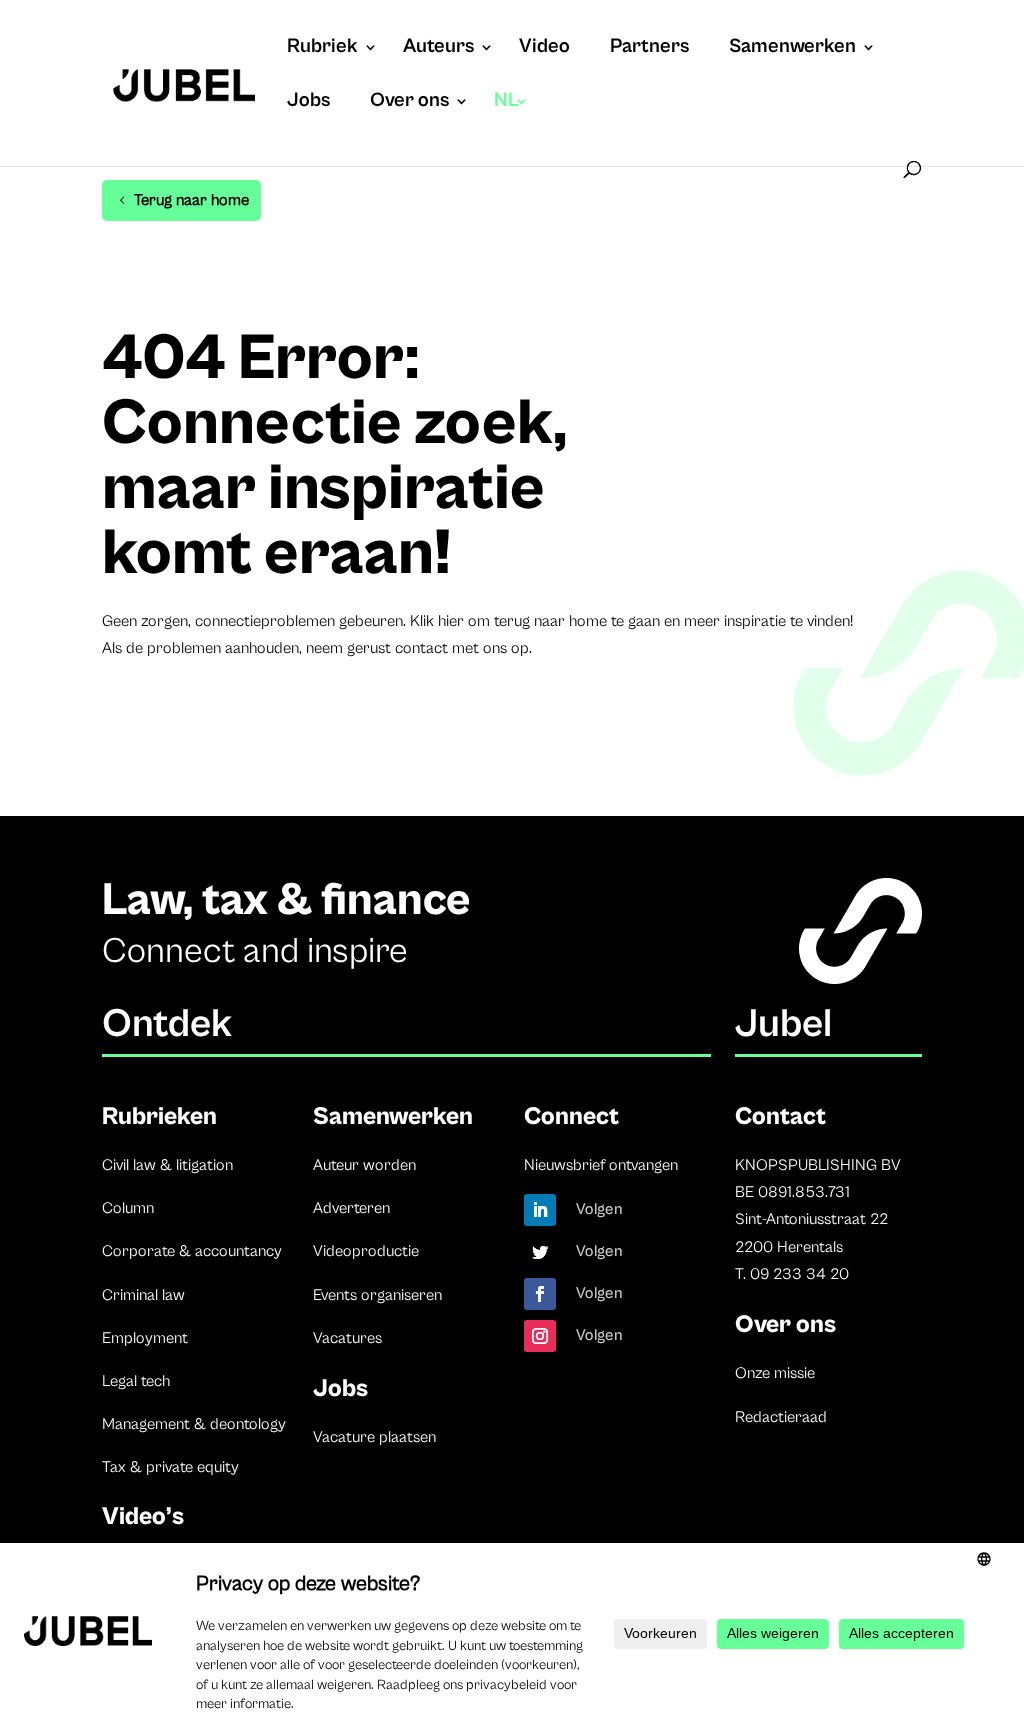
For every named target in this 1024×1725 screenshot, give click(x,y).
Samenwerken (792, 49)
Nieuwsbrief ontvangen (601, 1165)
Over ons (409, 103)
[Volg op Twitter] (540, 1252)
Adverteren (351, 1208)
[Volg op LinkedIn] (540, 1210)
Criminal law (143, 1295)
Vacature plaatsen (374, 1437)
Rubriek (322, 49)
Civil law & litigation (167, 1165)
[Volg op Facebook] (540, 1294)
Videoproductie (366, 1251)
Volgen (599, 1209)
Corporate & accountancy (192, 1251)
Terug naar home (191, 200)
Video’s (143, 1516)
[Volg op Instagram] (540, 1336)
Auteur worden (364, 1165)
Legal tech (136, 1381)
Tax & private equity (170, 1467)
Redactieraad (781, 1417)
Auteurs (438, 49)
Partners (649, 49)
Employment (145, 1338)
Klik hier (437, 621)
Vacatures (347, 1338)
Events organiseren (377, 1295)
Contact (780, 1116)
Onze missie (775, 1373)
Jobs (308, 103)
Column (128, 1208)
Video (544, 49)
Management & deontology (194, 1424)
